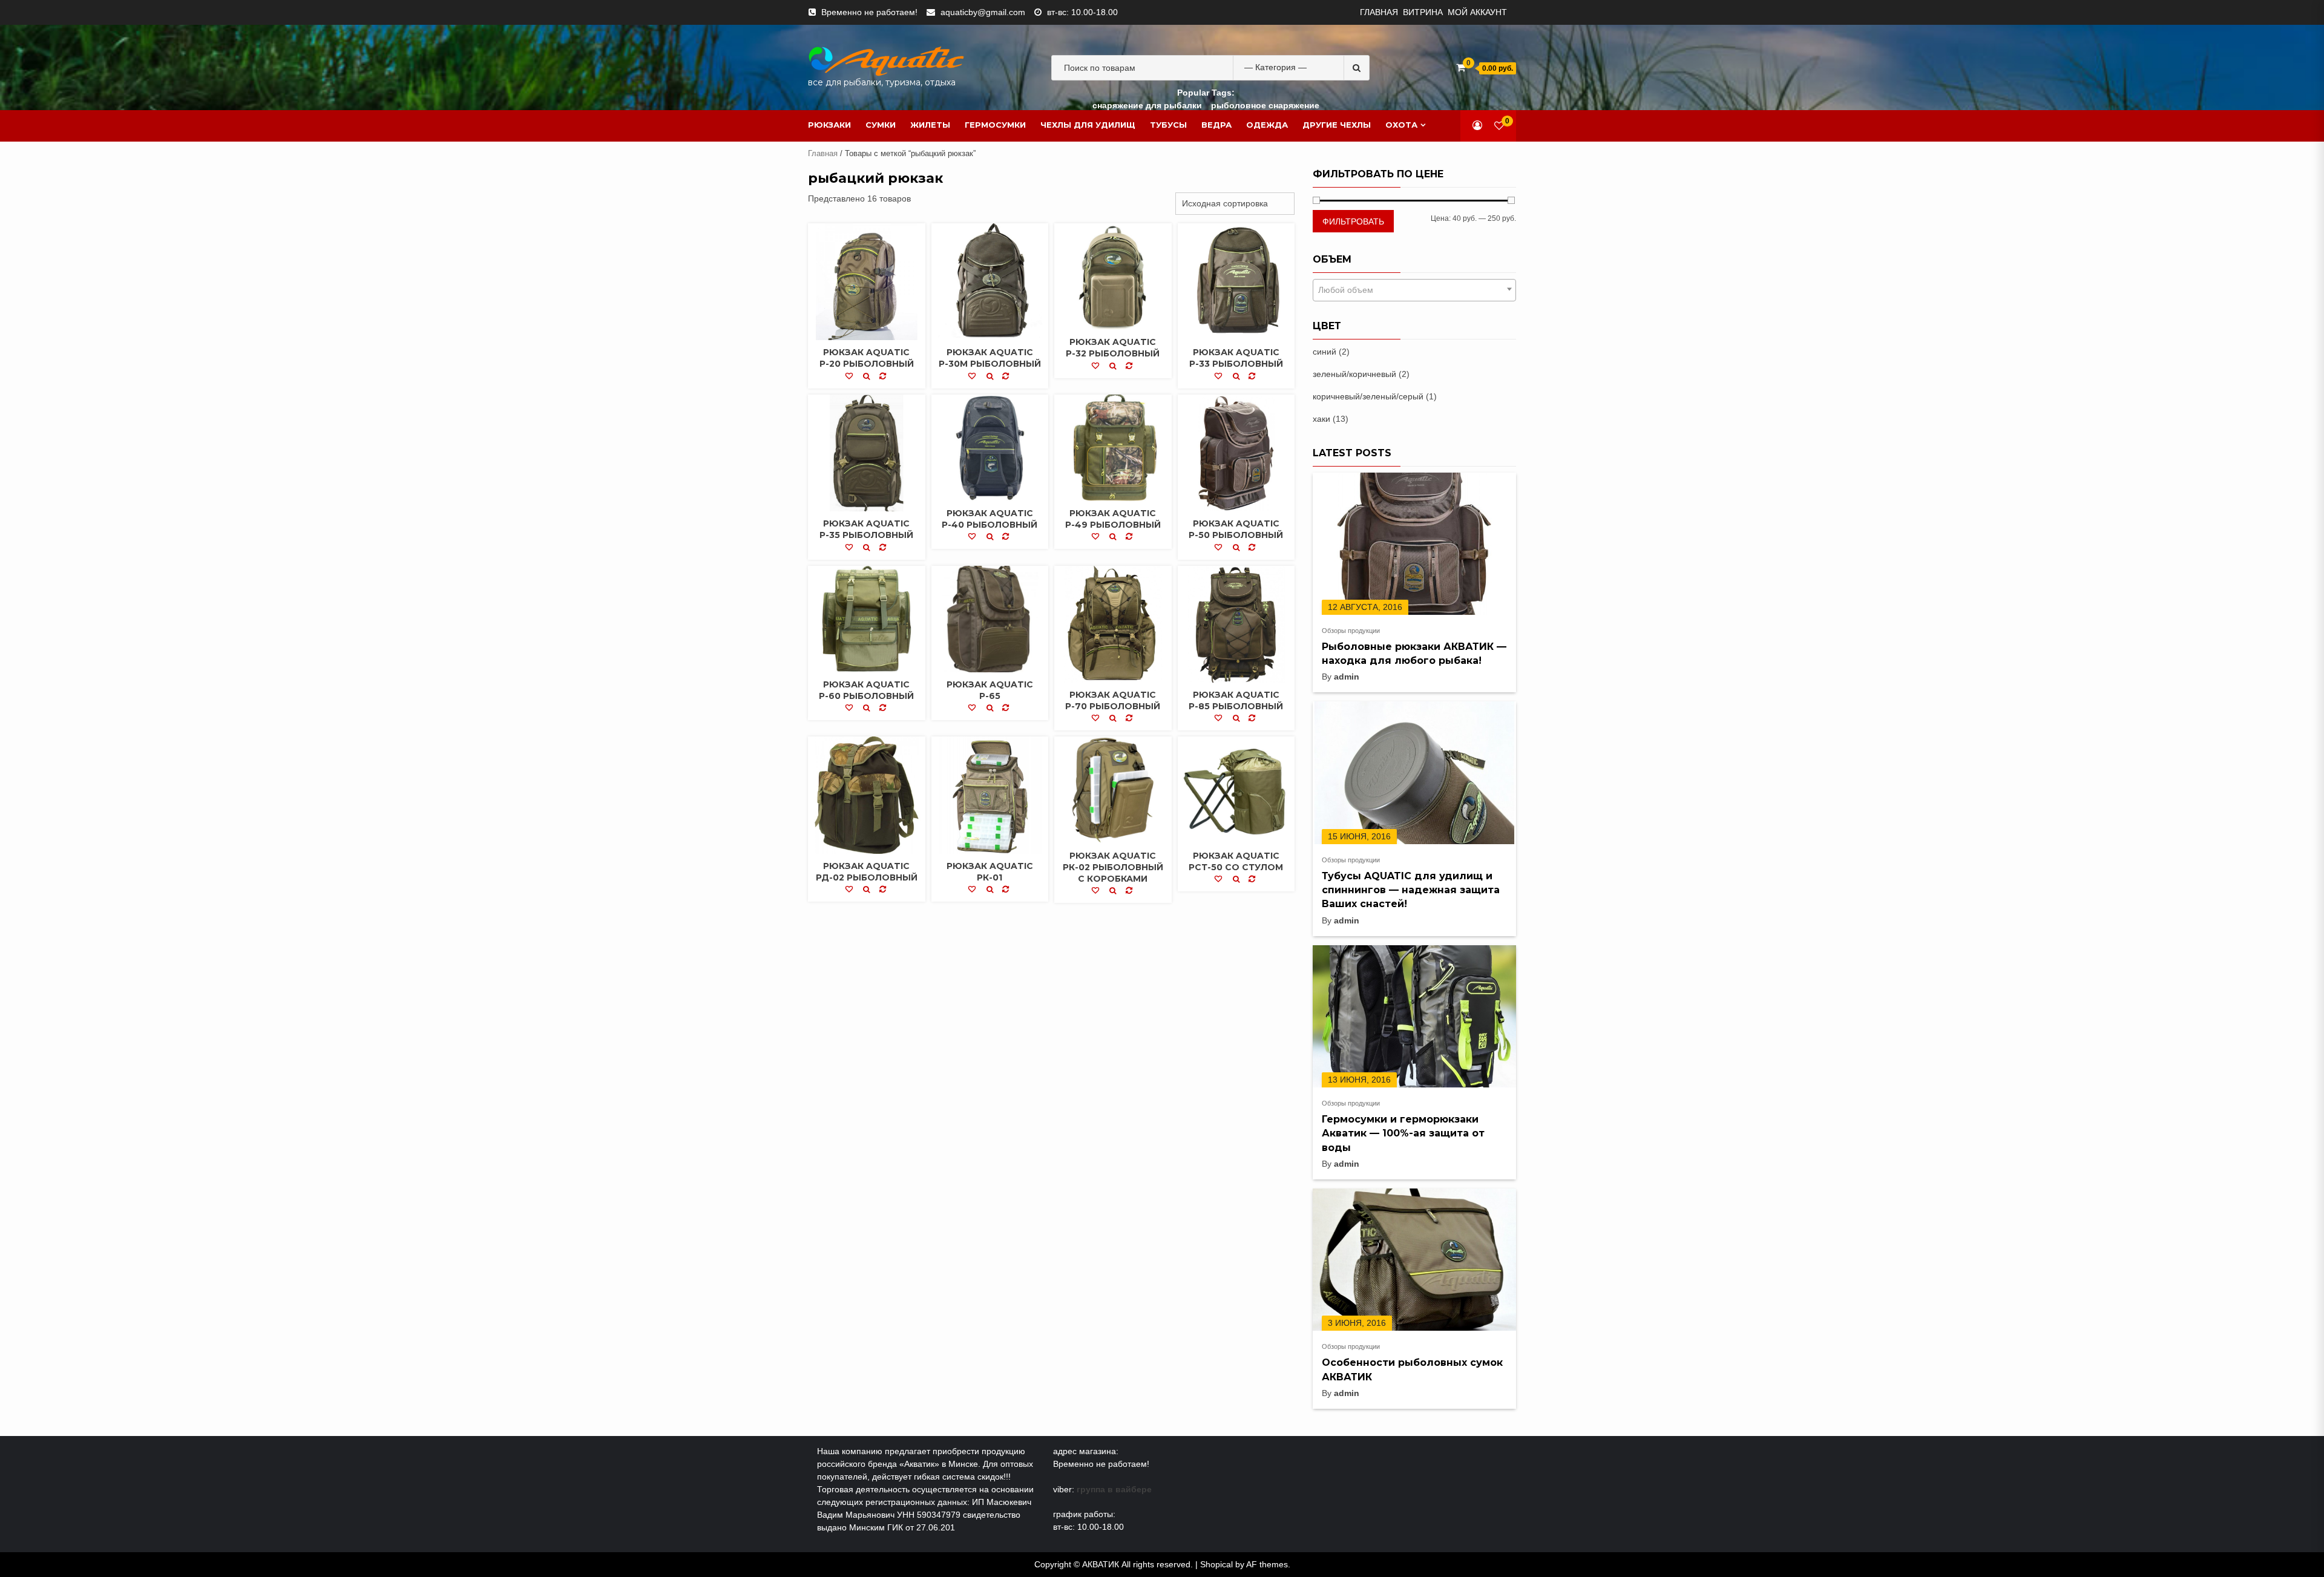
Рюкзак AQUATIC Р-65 (990, 690)
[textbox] (1414, 290)
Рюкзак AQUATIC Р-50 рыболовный (1236, 529)
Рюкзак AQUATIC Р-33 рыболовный (1236, 358)
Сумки (881, 125)
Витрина (1423, 12)
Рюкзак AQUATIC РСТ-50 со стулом (1236, 861)
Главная (1379, 12)
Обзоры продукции (1351, 631)
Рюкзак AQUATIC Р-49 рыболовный (1113, 519)
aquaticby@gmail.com (983, 12)
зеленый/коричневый (1354, 374)
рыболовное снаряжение (1265, 105)
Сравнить (884, 378)
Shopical (1216, 1564)
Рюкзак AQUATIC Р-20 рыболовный (867, 358)
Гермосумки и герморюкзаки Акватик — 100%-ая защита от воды (1403, 1133)
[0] (1499, 126)
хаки (1321, 419)
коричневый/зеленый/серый (1368, 396)
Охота (1401, 125)
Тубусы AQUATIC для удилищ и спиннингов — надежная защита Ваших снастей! (1411, 890)
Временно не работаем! (869, 12)
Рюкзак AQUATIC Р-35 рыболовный (866, 529)
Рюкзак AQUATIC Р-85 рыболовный (1236, 700)
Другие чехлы (1337, 125)
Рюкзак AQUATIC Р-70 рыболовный (1113, 700)
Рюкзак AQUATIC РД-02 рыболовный (867, 872)
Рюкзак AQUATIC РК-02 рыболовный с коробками (1113, 867)
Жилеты (930, 125)
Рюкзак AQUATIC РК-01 (990, 872)
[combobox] (1414, 290)
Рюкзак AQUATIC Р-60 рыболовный (866, 690)
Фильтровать (1353, 221)
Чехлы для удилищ (1088, 125)
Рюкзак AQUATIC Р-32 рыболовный (1113, 348)
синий (1324, 352)
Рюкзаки (829, 125)
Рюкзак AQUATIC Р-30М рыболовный (990, 358)
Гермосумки (995, 125)
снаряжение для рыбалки (1147, 105)
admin (1347, 677)
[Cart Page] (1461, 67)
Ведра (1216, 125)
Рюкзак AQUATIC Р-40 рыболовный (990, 519)
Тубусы (1168, 125)
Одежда (1267, 125)
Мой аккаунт (1477, 12)
